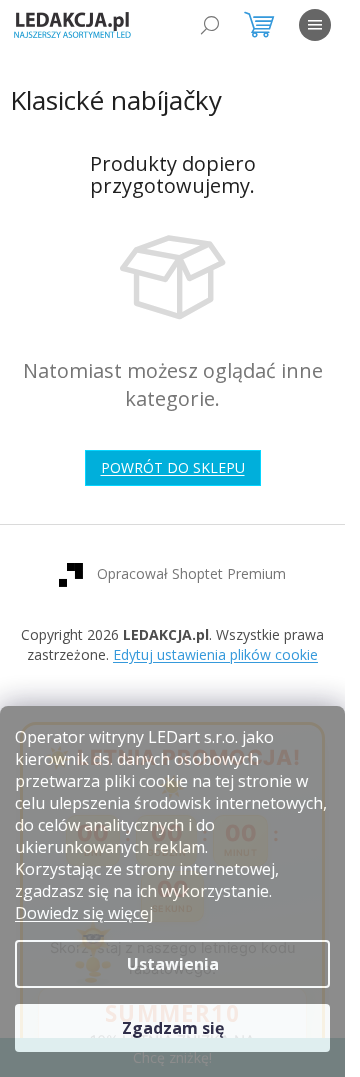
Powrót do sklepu (173, 467)
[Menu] (315, 25)
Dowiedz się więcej (84, 913)
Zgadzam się (173, 1028)
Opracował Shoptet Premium (191, 573)
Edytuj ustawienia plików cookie (215, 654)
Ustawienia (173, 964)
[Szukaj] (210, 25)
